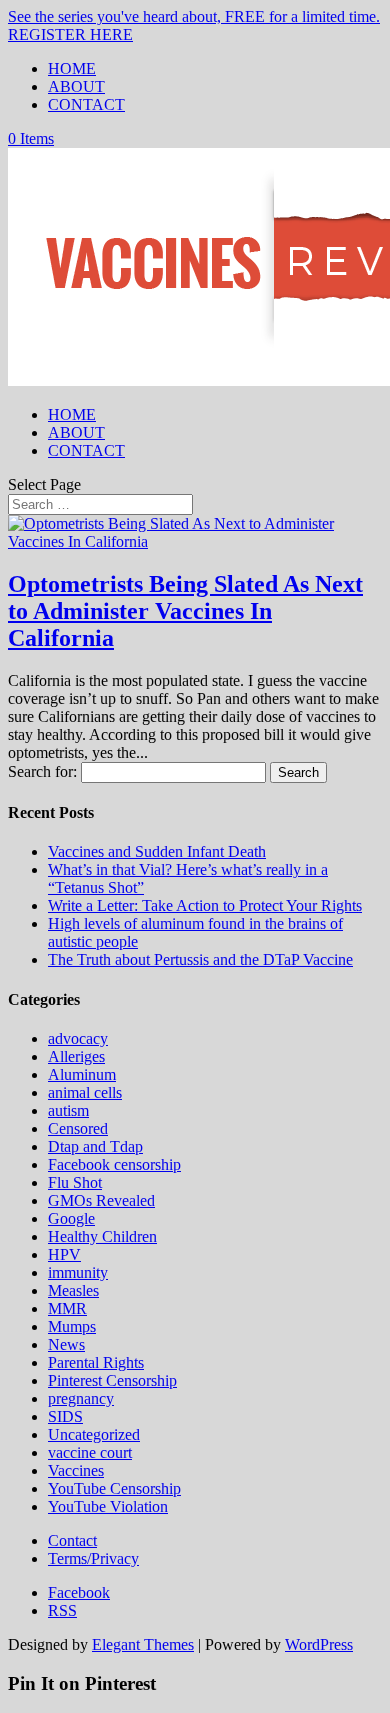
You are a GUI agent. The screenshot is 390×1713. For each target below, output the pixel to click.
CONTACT (86, 104)
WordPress (319, 1644)
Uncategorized (94, 1434)
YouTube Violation (108, 1506)
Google (71, 1218)
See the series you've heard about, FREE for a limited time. (194, 16)
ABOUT (76, 86)
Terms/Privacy (93, 1558)
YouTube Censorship (114, 1488)
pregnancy (81, 1398)
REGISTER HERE (70, 34)
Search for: (42, 771)
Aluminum (82, 1074)
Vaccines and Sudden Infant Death (157, 851)
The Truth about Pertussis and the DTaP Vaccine (200, 959)
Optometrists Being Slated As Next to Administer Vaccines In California (185, 611)
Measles (73, 1290)
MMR (67, 1308)
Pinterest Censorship (112, 1380)
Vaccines (76, 1470)
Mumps (72, 1326)
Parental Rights (96, 1362)
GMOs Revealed (101, 1200)
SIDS (65, 1416)
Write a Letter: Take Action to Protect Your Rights (205, 905)
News (66, 1344)
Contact (72, 1540)
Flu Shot (75, 1182)
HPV (64, 1254)
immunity (78, 1272)
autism (68, 1110)
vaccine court (90, 1452)
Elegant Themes (143, 1644)
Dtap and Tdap (95, 1146)
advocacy (78, 1038)
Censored (78, 1128)
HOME (72, 68)
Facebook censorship (114, 1164)
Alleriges (76, 1056)
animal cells (85, 1092)
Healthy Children (102, 1236)
